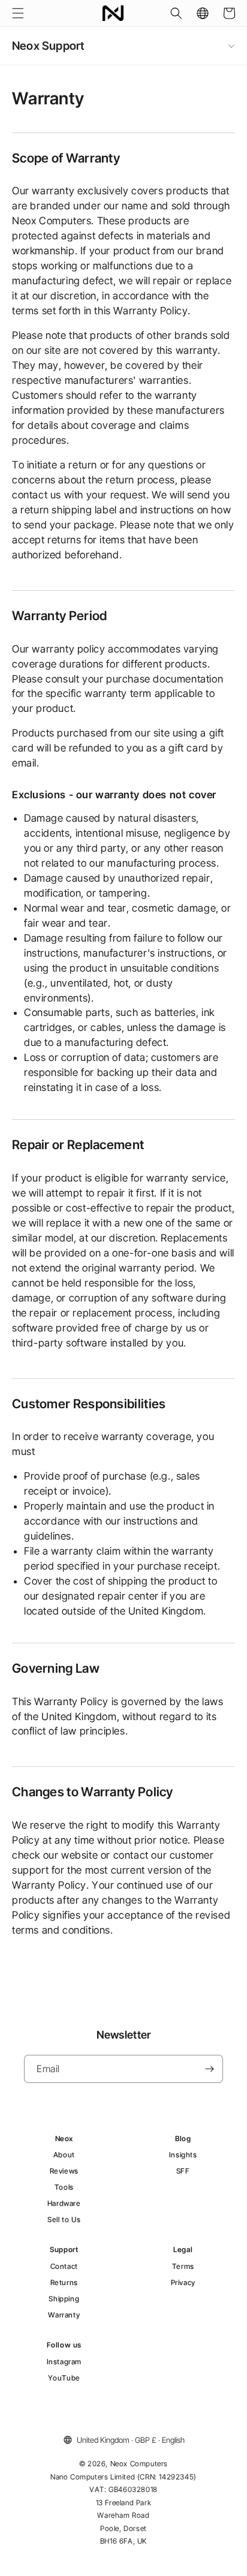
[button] (18, 13)
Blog (183, 2138)
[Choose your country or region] (203, 13)
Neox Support (48, 46)
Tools (64, 2187)
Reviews (64, 2171)
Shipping (64, 2299)
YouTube (64, 2378)
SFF (183, 2171)
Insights (183, 2155)
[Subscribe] (209, 2069)
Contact (64, 2266)
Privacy (183, 2282)
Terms (183, 2266)
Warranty (64, 2315)
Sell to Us (64, 2219)
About (64, 2155)
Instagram (64, 2362)
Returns (64, 2282)
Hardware (64, 2203)
